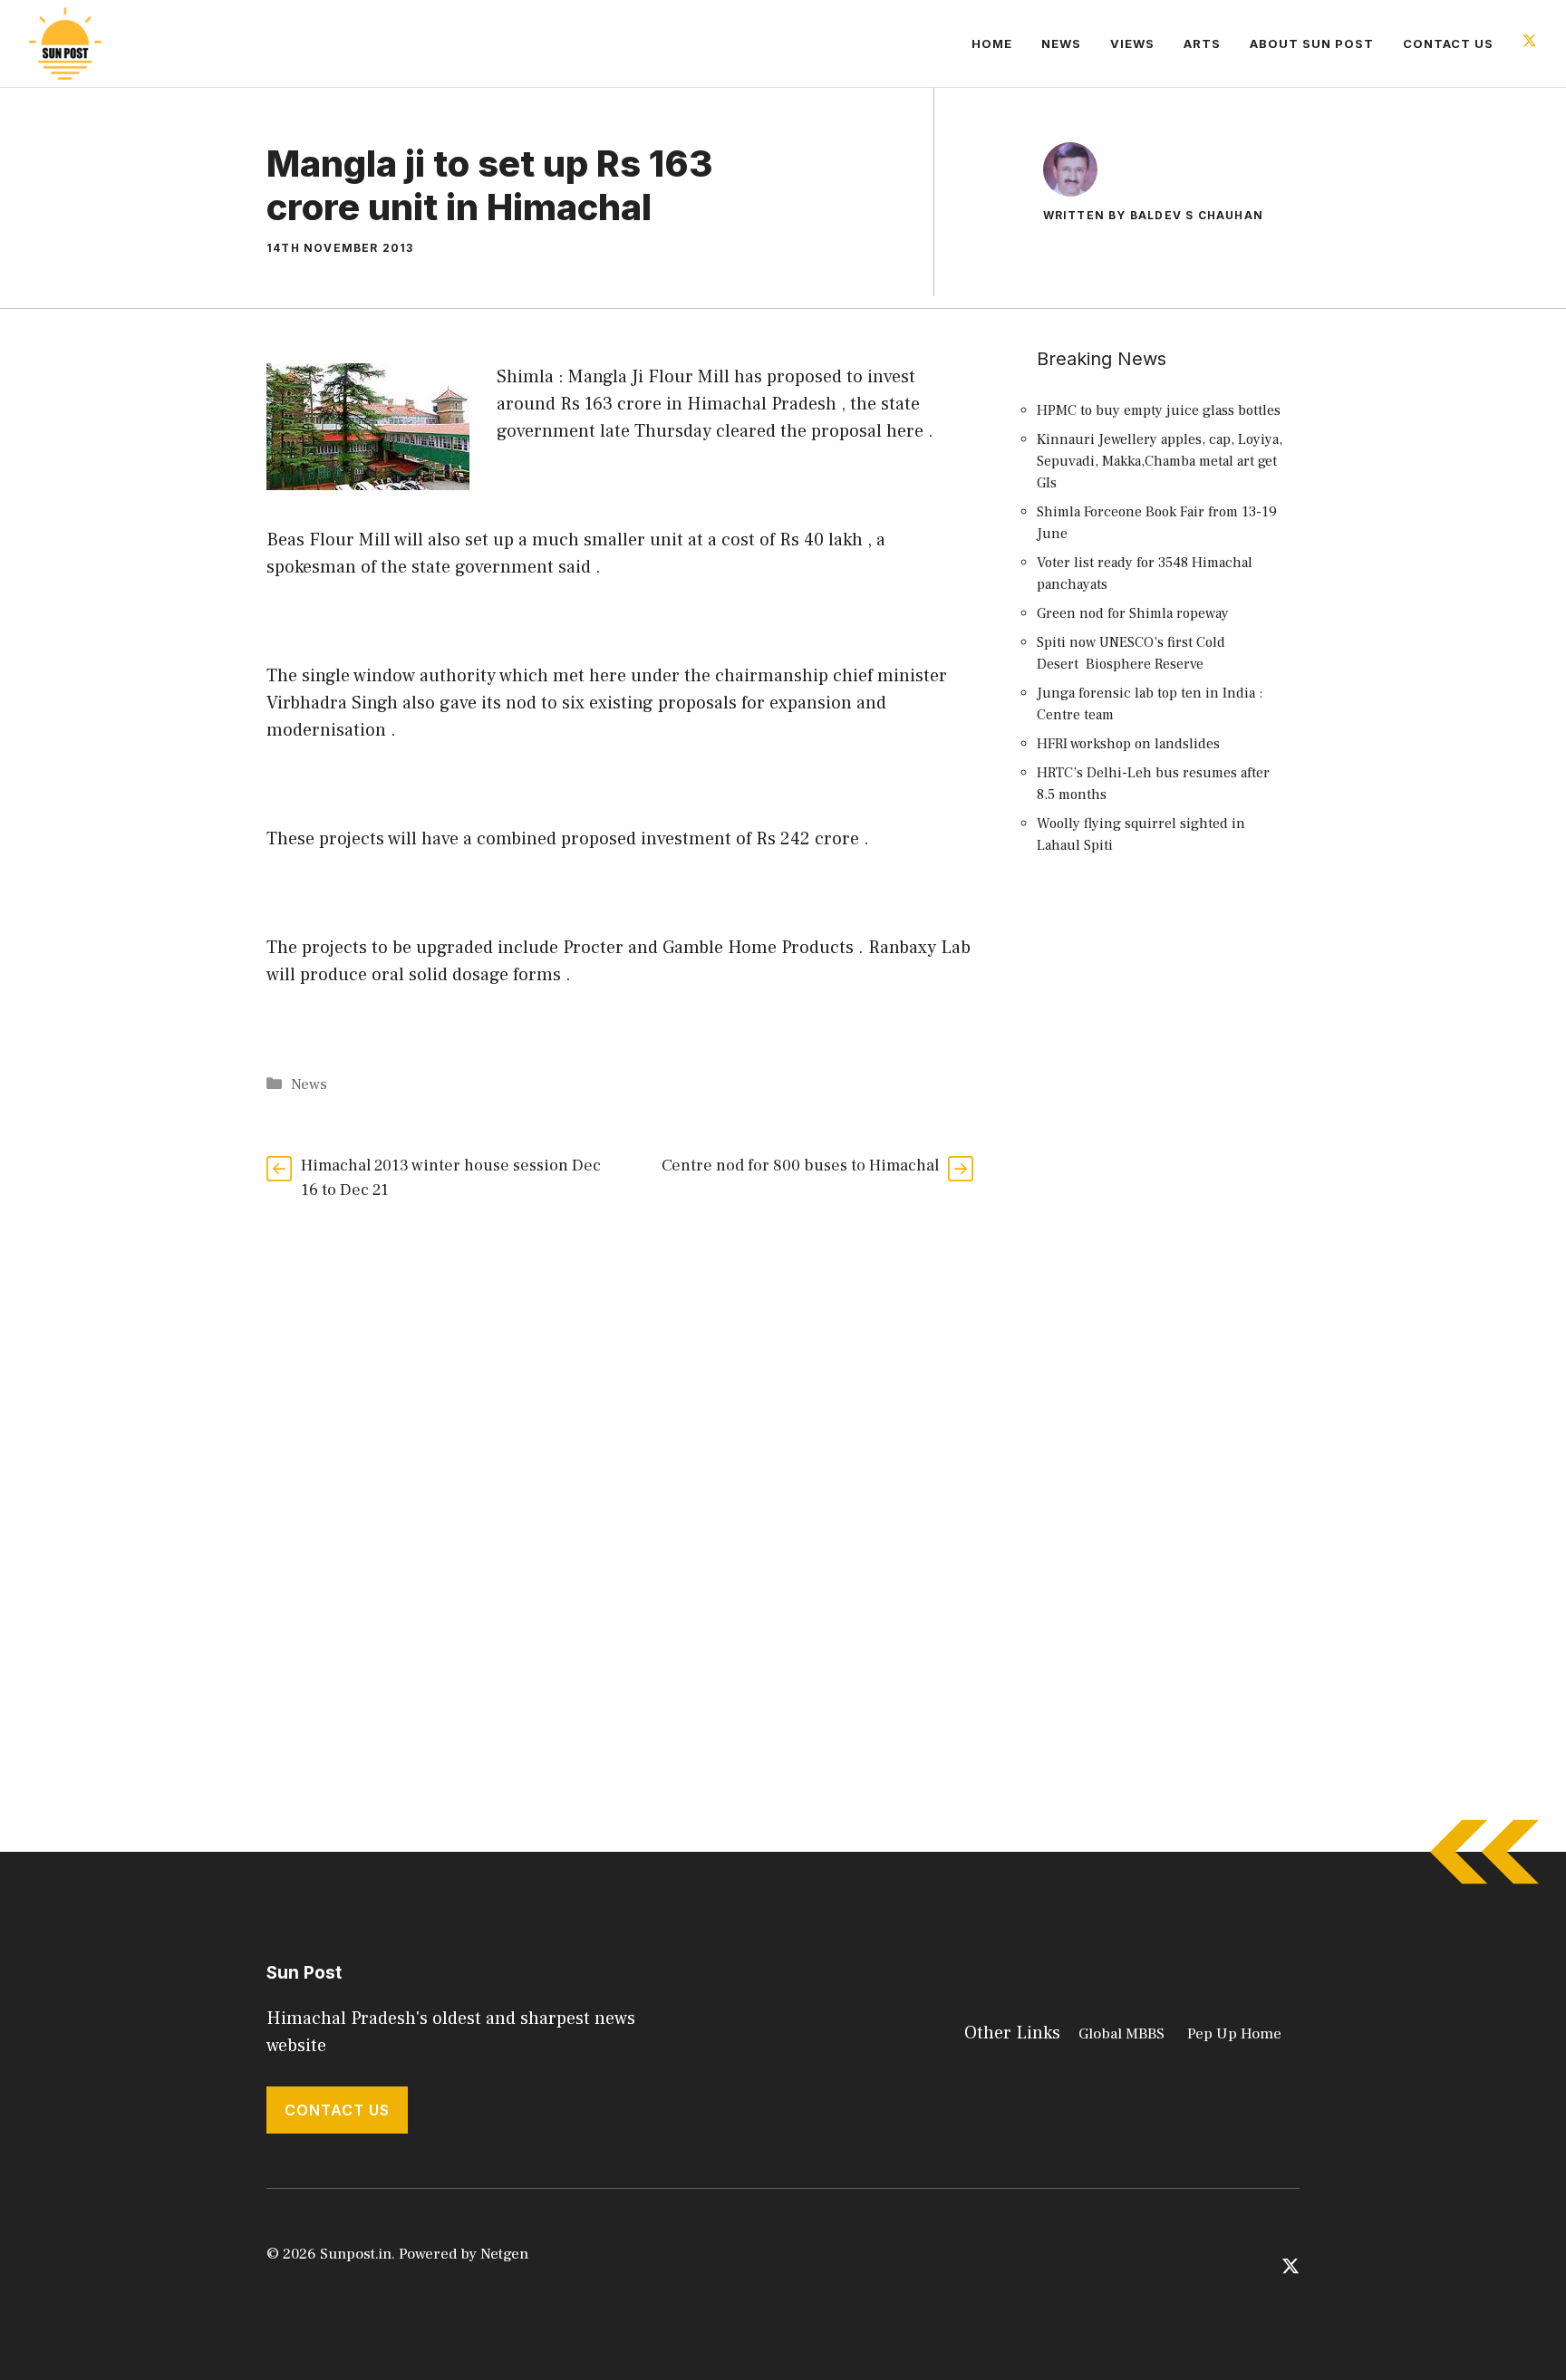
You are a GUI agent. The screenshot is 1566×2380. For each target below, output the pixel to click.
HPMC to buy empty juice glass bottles (1159, 410)
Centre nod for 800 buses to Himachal (800, 1166)
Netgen (504, 2254)
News (1061, 43)
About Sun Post (1312, 43)
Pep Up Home (1234, 2034)
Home (992, 43)
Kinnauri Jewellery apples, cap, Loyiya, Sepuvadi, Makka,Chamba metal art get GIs (1160, 461)
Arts (1202, 43)
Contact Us (1448, 43)
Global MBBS (1121, 2034)
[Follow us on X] (1530, 43)
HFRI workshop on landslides (1128, 744)
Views (1132, 43)
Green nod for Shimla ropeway (1133, 613)
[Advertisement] (1164, 1200)
